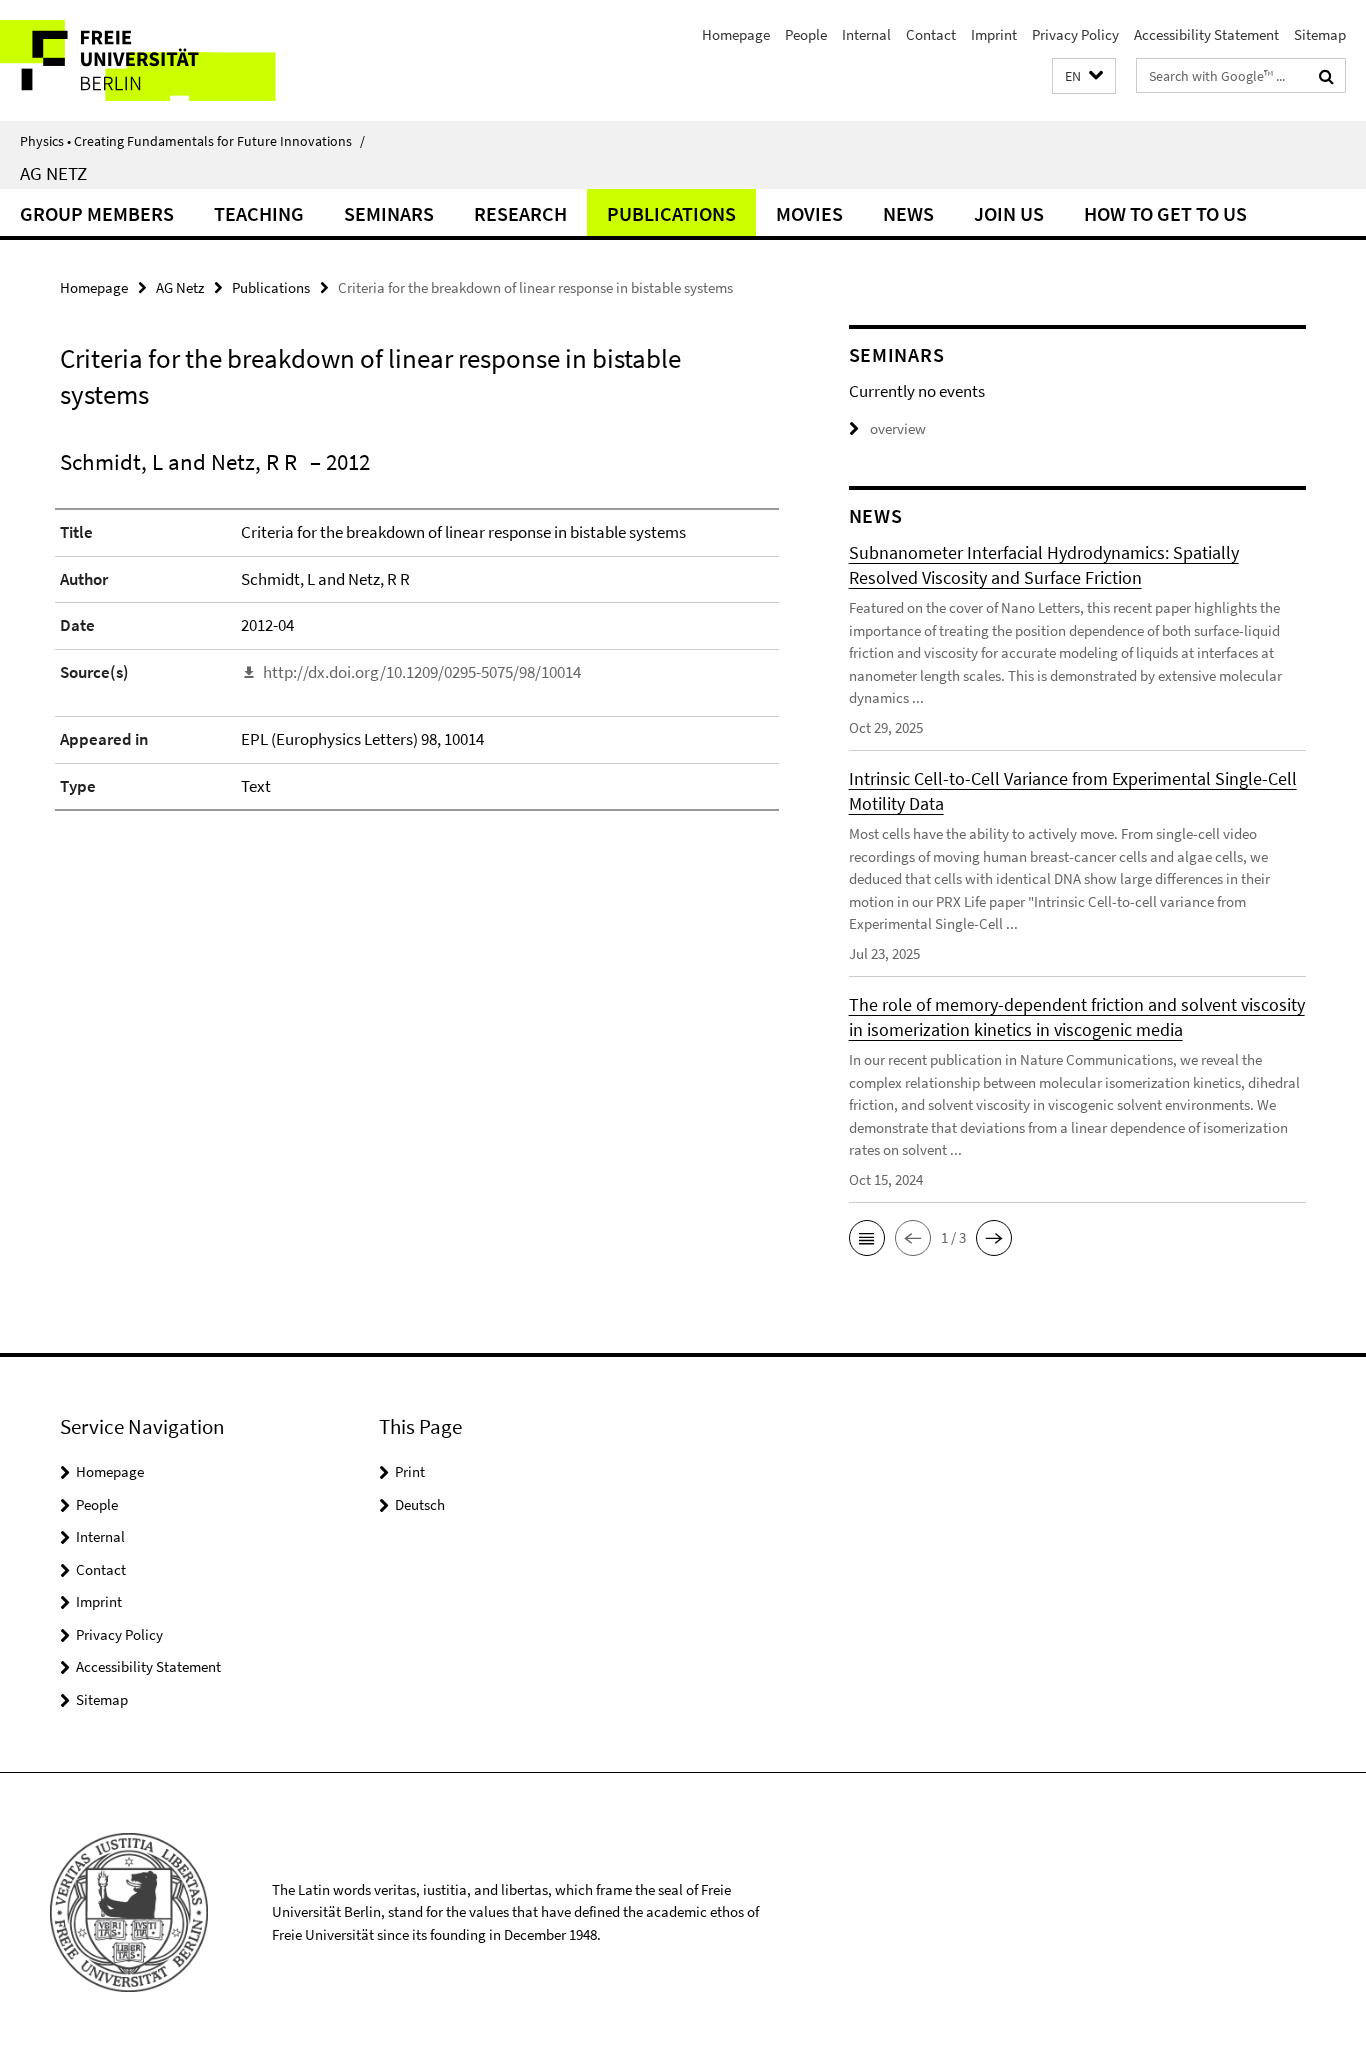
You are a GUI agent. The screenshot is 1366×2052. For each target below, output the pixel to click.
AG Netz (53, 173)
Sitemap (1320, 34)
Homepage (736, 34)
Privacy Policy (1075, 34)
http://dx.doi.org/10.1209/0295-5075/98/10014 (422, 672)
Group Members (97, 213)
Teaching (259, 213)
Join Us (1009, 213)
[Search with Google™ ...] (1326, 76)
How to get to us (1165, 213)
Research (520, 213)
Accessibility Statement (1206, 34)
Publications (671, 213)
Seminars (389, 213)
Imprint (994, 34)
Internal (866, 34)
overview (898, 428)
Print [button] (410, 1471)
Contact (931, 34)
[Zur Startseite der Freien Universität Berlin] (167, 60)
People (806, 34)
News (908, 213)
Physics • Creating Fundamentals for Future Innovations (192, 141)
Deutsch (420, 1504)
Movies (809, 213)
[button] (1084, 76)
